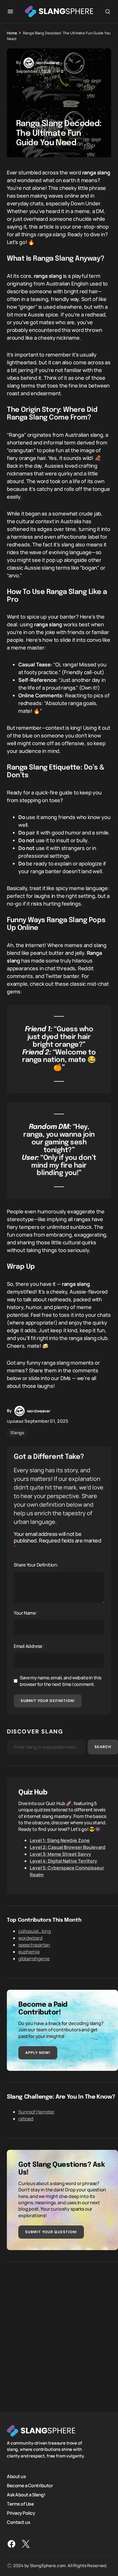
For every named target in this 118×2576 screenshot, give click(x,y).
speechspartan (34, 1945)
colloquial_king (35, 1931)
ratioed (26, 2119)
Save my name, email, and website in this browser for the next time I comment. (61, 1681)
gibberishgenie (34, 1959)
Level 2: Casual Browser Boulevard (68, 1847)
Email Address (29, 1646)
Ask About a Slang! (26, 2495)
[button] (10, 11)
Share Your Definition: (36, 1565)
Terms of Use (20, 2504)
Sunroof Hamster (36, 2112)
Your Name (26, 1613)
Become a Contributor (30, 2486)
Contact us (18, 2522)
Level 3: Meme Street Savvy (60, 1854)
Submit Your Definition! (48, 1701)
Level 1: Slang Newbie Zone (60, 1840)
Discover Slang (35, 1731)
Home (12, 33)
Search (103, 1747)
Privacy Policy (21, 2513)
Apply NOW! (38, 2053)
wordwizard (30, 1938)
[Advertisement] (59, 2332)
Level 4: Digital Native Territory (63, 1861)
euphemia (29, 1952)
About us (16, 2476)
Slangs (17, 1433)
